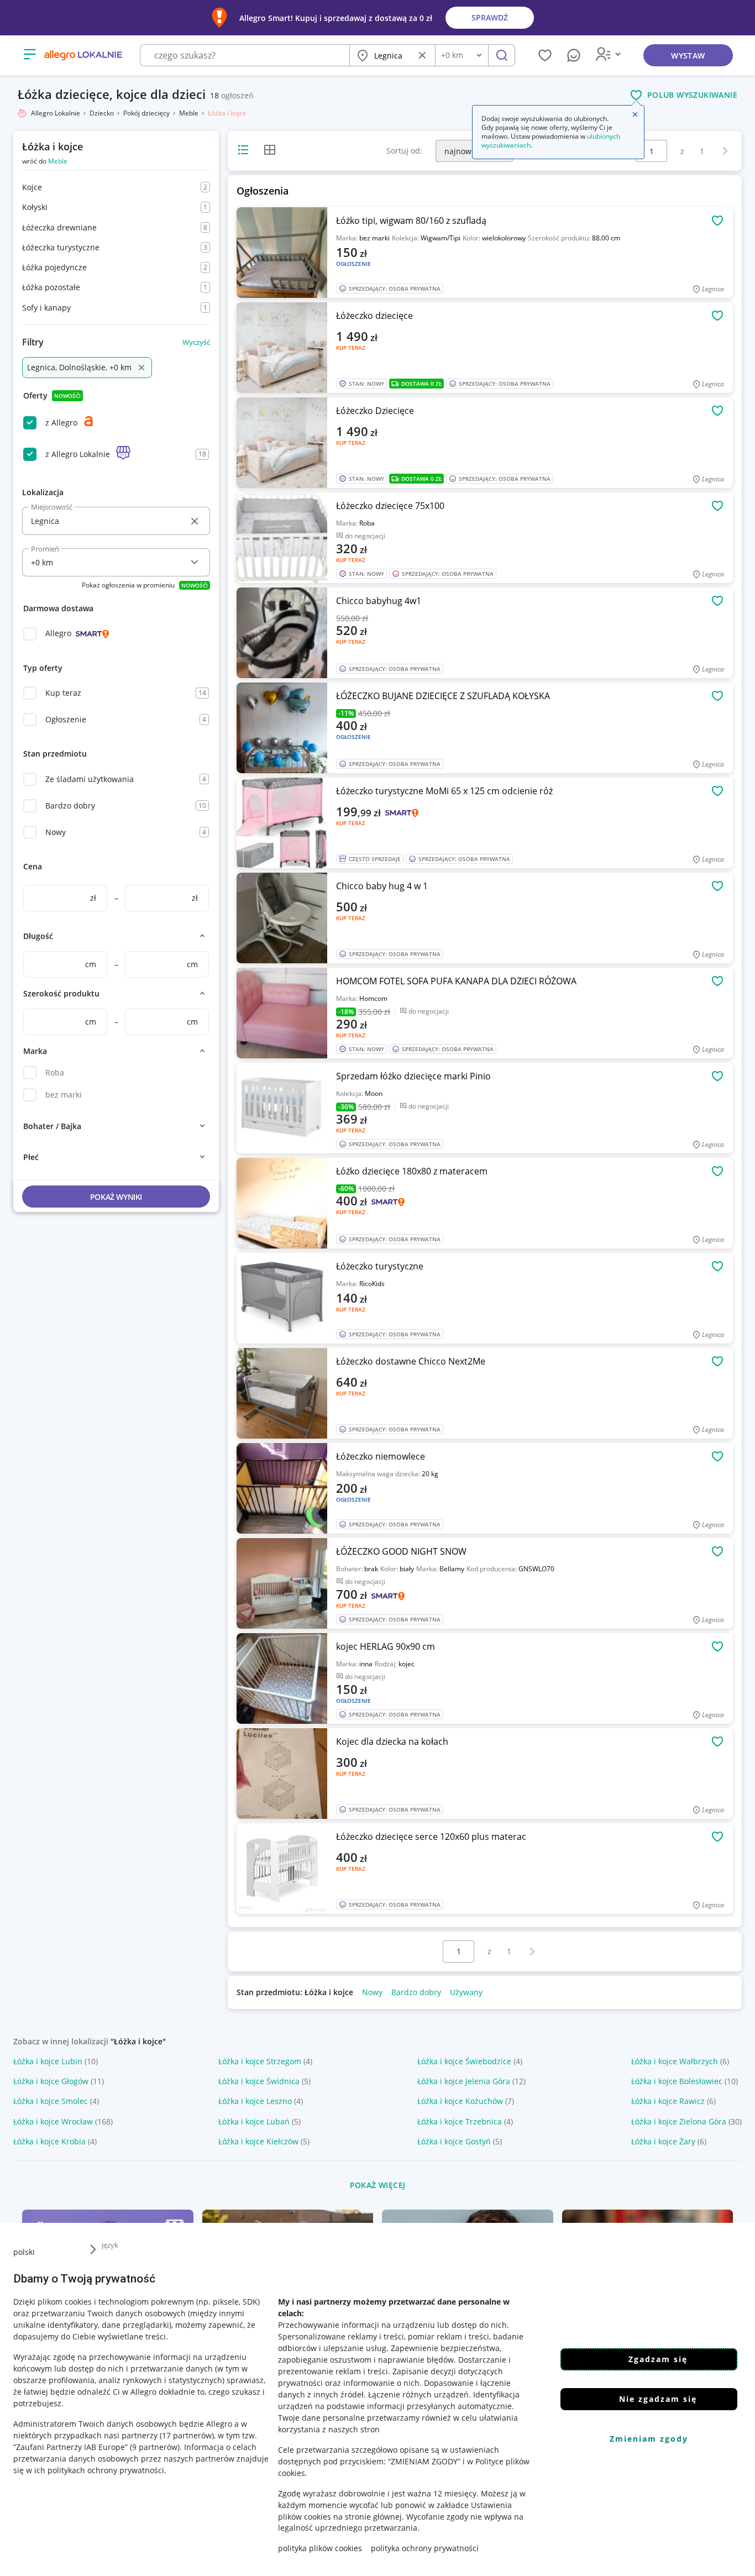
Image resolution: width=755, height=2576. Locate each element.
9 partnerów (155, 2446)
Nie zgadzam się (658, 2399)
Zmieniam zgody (649, 2439)
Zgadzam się (658, 2359)
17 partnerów (187, 2435)
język (110, 2245)
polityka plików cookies (320, 2548)
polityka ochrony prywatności (425, 2548)
